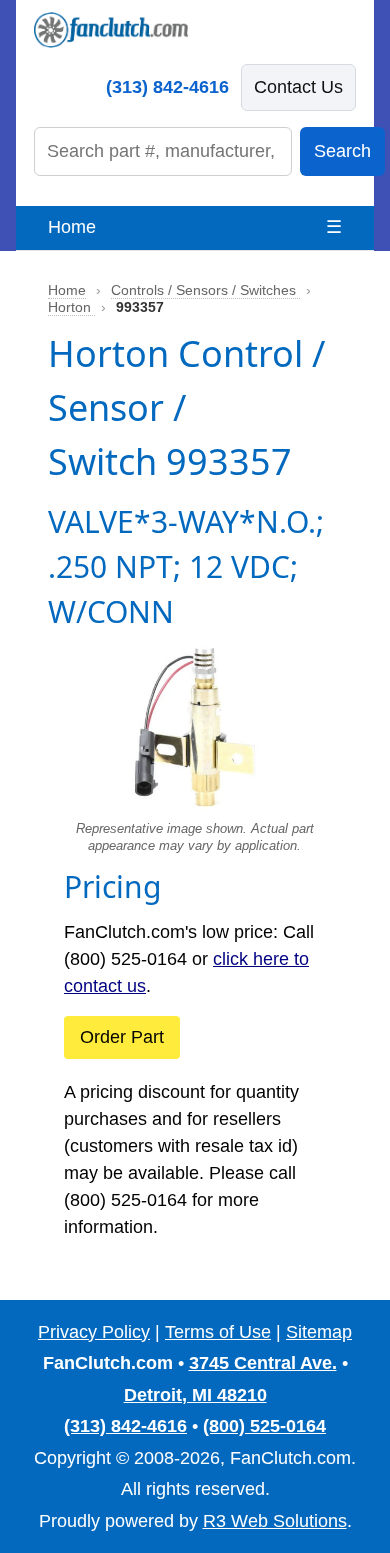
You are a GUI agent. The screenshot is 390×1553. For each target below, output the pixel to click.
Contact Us (298, 87)
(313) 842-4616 (167, 87)
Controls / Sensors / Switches (205, 290)
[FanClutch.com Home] (111, 30)
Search (342, 151)
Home (72, 227)
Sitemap (319, 1332)
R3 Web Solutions (275, 1521)
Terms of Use (218, 1332)
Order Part (122, 1037)
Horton (71, 307)
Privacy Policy (94, 1332)
